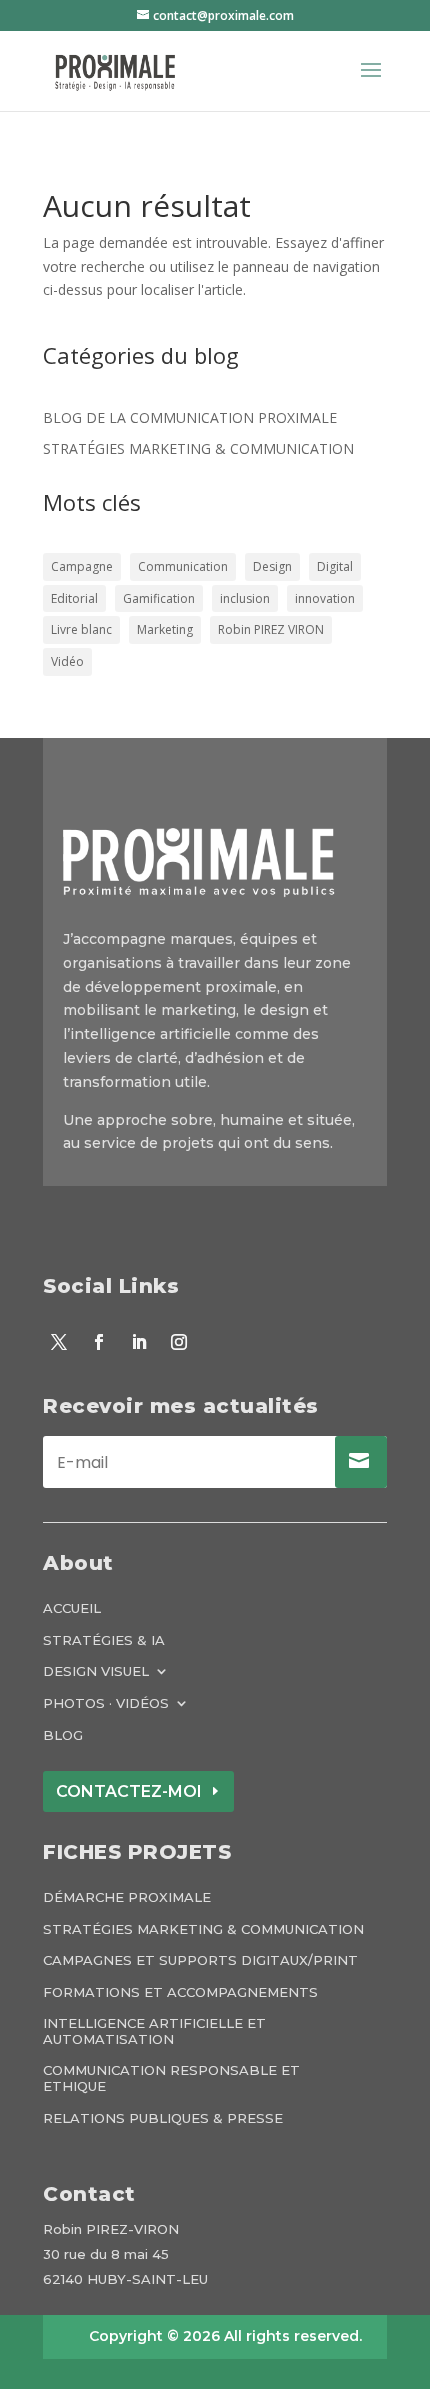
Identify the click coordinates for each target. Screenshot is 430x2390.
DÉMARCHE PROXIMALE (127, 1897)
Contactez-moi (129, 1791)
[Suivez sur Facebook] (99, 1342)
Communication (183, 566)
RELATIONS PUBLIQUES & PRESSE (163, 2118)
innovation (325, 598)
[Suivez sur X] (59, 1342)
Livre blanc (81, 629)
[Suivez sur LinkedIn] (139, 1342)
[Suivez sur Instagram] (179, 1342)
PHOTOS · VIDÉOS (106, 1703)
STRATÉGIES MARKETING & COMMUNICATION (198, 448)
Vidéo (67, 661)
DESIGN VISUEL (96, 1671)
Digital (335, 566)
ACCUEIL (72, 1608)
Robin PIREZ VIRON (271, 629)
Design (272, 566)
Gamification (159, 598)
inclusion (245, 598)
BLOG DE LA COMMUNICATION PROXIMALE (190, 417)
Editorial (74, 598)
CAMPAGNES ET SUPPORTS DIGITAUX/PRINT (200, 1960)
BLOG (63, 1735)
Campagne (82, 566)
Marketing (165, 629)
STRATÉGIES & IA (104, 1640)
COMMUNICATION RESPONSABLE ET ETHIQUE (171, 2078)
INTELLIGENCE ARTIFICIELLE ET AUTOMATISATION (154, 2031)
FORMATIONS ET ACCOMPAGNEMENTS (180, 1992)
